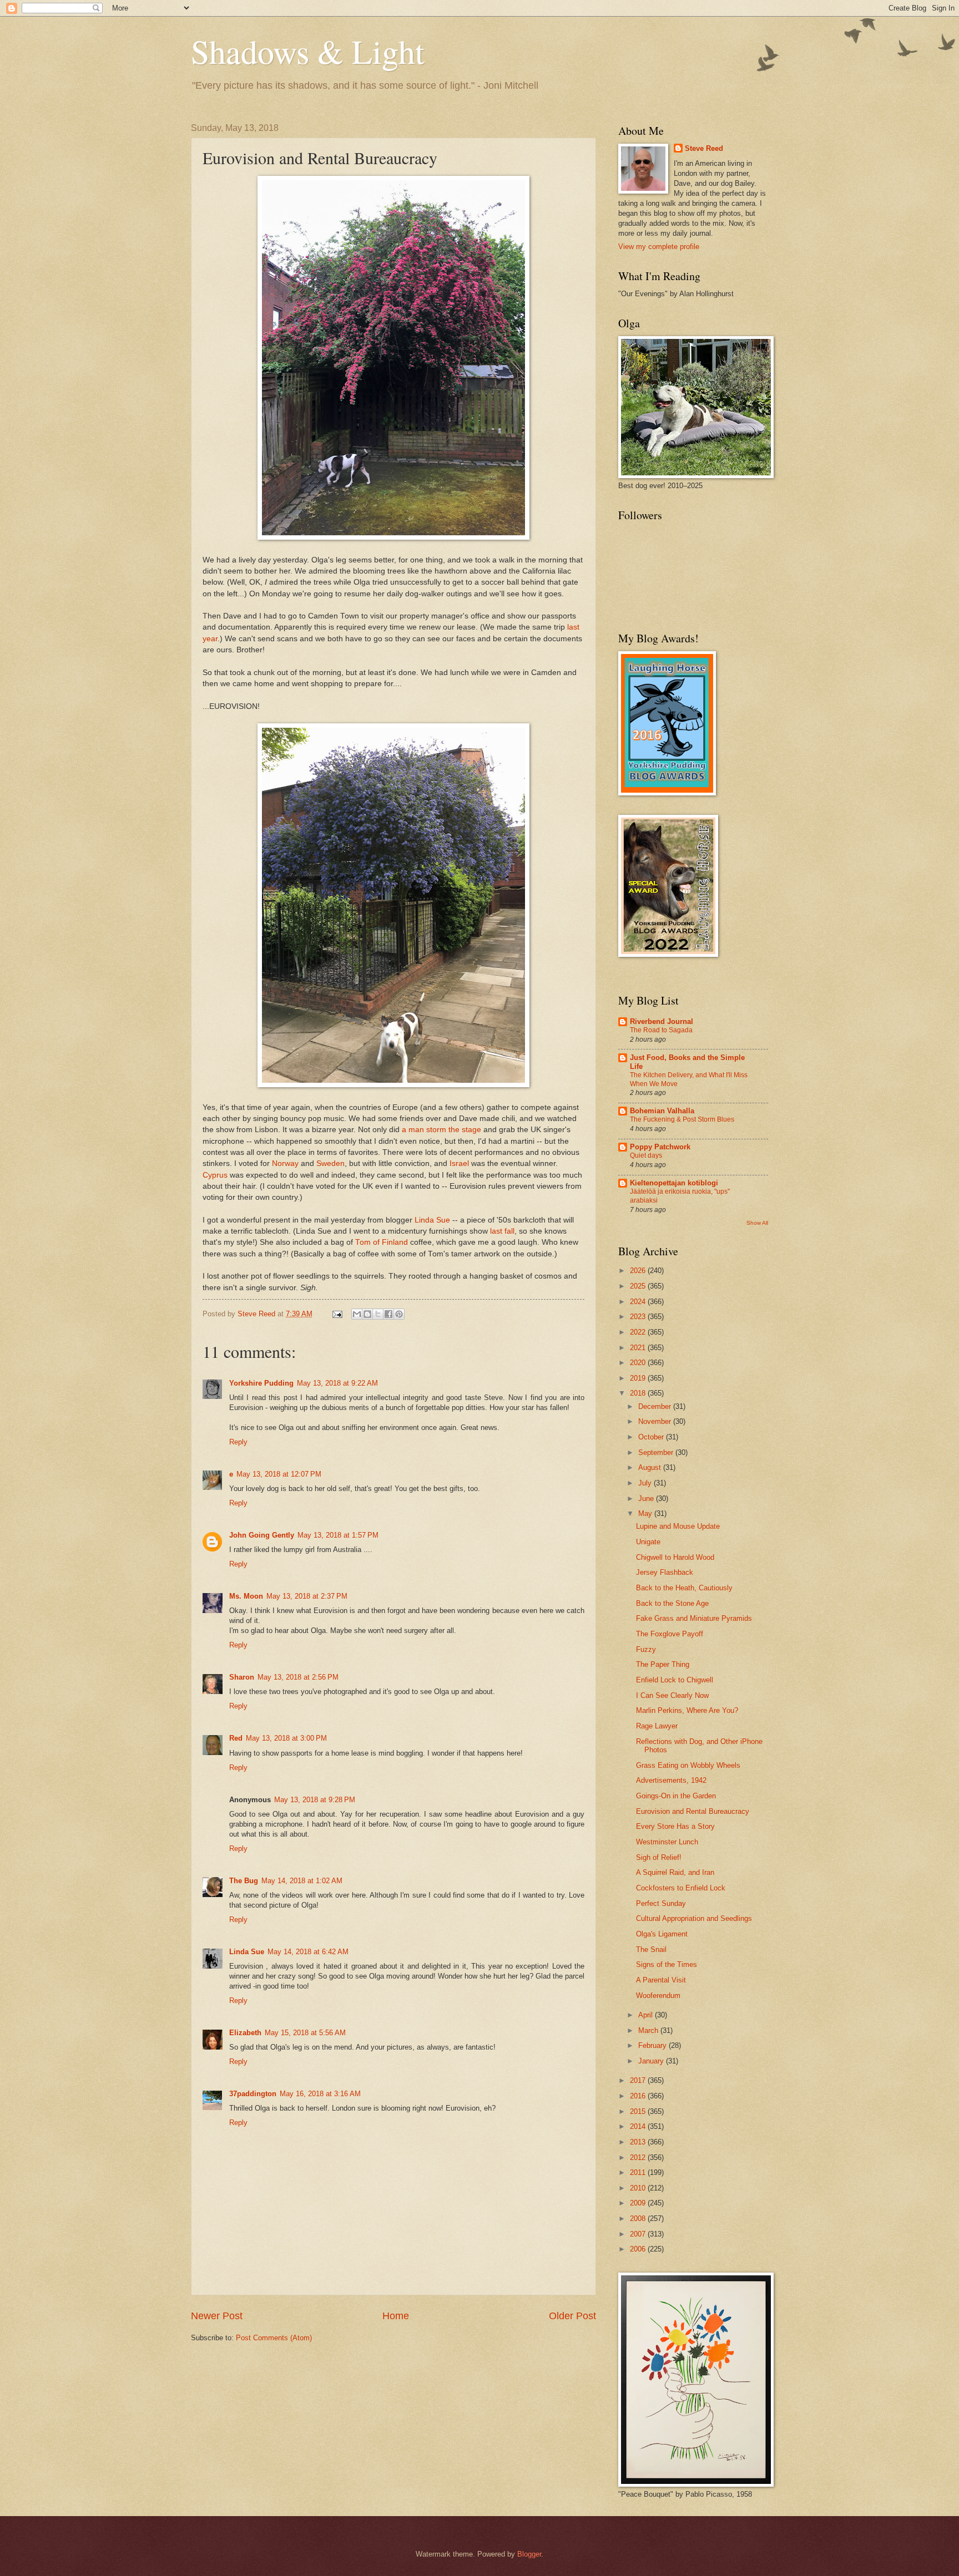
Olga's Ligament (662, 1934)
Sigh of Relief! (659, 1857)
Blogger (529, 2554)
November (656, 1421)
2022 (639, 1332)
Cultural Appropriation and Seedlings (694, 1918)
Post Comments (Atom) (274, 2338)
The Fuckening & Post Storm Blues (682, 1119)
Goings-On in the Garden (676, 1796)
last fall (502, 1231)
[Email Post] (337, 1314)
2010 (639, 2188)
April (647, 2015)
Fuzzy (646, 1649)
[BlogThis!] (367, 1314)
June (647, 1499)
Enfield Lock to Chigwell (675, 1680)
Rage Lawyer (657, 1726)
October (652, 1437)
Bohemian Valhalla (662, 1111)
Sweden (330, 1163)
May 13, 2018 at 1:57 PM (338, 1535)
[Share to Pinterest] (399, 1314)
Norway (285, 1163)
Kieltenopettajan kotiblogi (674, 1183)
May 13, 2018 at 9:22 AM (337, 1383)
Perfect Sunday (661, 1903)
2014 (639, 2126)
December (656, 1406)
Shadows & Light (308, 51)
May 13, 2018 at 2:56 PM (298, 1677)
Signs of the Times (667, 1964)
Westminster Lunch (667, 1842)
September (657, 1452)
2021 (639, 1348)
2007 (639, 2234)
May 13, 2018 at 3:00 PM (286, 1738)
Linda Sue (432, 1220)
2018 (639, 1393)
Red (236, 1738)
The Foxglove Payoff (670, 1634)
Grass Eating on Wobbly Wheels (688, 1765)
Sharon (242, 1677)
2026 (639, 1271)
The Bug (244, 1881)
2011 (639, 2172)
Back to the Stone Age (672, 1603)
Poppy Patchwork (660, 1147)
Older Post (572, 2316)
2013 (639, 2142)
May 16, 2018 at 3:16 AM (320, 2094)
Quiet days (646, 1155)
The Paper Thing (663, 1664)
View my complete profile (659, 247)
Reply (238, 1442)
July (646, 1483)
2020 (639, 1363)
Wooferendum (658, 1996)
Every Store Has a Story (675, 1826)
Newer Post (217, 2316)
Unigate (648, 1542)
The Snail (651, 1949)
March (649, 2030)
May (646, 1513)
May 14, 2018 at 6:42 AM (308, 1952)
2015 (639, 2111)
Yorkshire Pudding (261, 1383)
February (653, 2045)
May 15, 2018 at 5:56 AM (305, 2033)
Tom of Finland (382, 1242)
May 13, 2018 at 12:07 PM (279, 1474)
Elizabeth (245, 2033)
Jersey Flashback (665, 1572)
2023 (639, 1317)
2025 (639, 1286)
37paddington (253, 2094)
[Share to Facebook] (388, 1314)
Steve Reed (704, 148)
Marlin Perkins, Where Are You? (687, 1710)
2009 (639, 2203)
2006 (639, 2249)
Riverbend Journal (662, 1021)
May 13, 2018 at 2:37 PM (307, 1596)
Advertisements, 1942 (671, 1780)
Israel (459, 1163)
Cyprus (215, 1175)
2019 (639, 1378)
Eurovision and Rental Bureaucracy (693, 1811)
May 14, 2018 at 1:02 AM (302, 1881)
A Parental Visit (661, 1980)
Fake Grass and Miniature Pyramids (694, 1618)
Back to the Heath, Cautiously (684, 1588)
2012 (639, 2157)
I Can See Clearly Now (672, 1695)
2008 (639, 2218)
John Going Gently (262, 1535)
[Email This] (357, 1314)
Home (396, 2316)
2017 (639, 2080)
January (652, 2061)
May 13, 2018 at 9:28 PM (315, 1800)
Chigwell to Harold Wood (675, 1557)
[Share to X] (378, 1314)
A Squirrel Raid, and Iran (675, 1872)
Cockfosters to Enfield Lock (681, 1888)
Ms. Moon (246, 1596)
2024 (639, 1302)
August (651, 1467)
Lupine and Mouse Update (678, 1526)
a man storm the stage (441, 1130)
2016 (639, 2096)
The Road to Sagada (661, 1030)
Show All (757, 1223)
